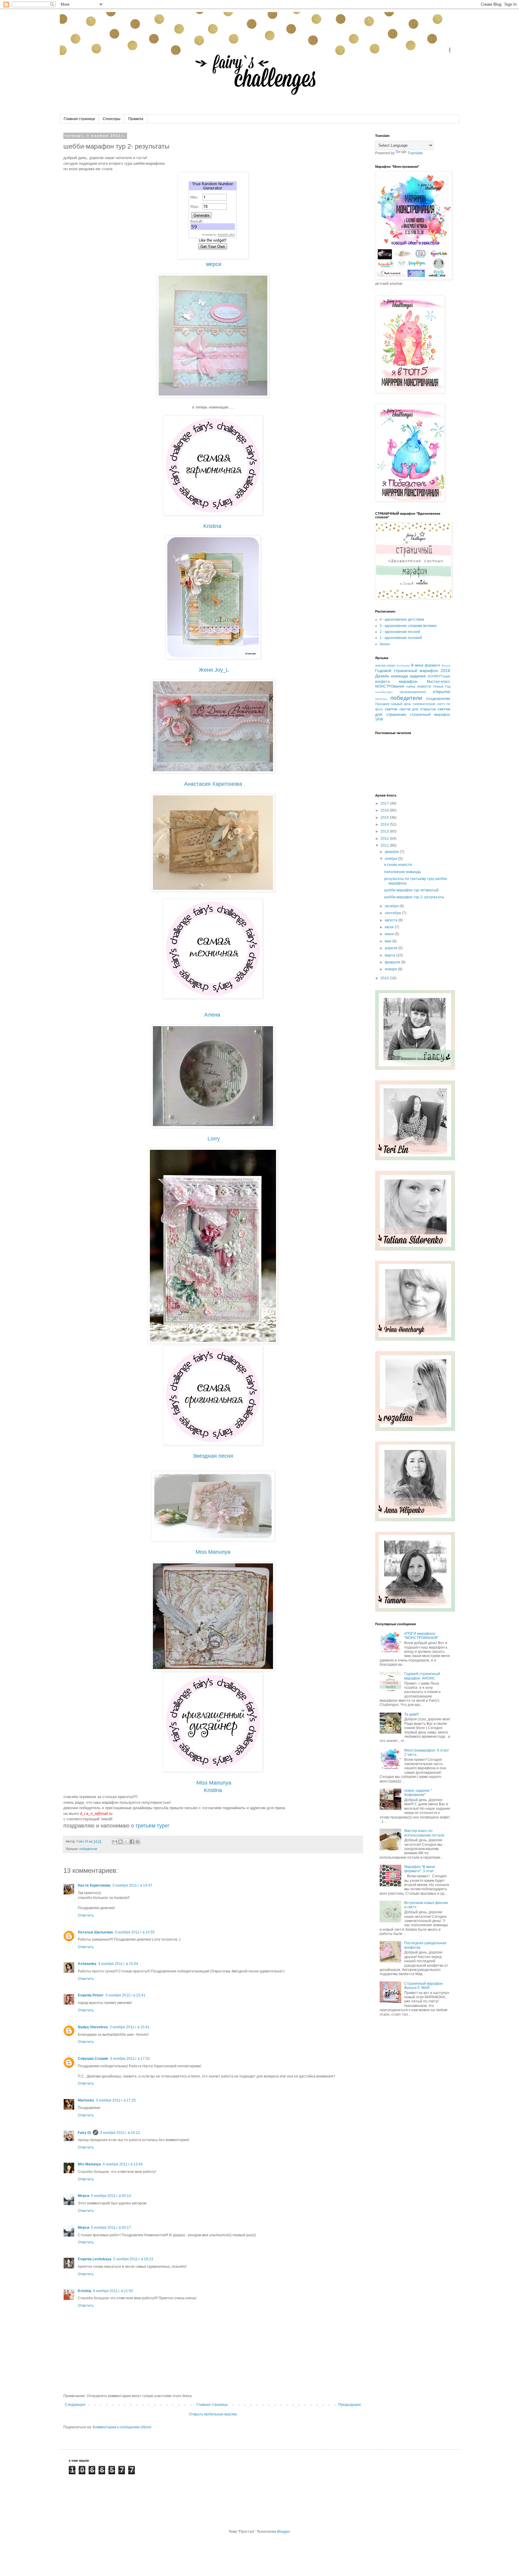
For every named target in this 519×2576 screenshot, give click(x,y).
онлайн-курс (384, 692)
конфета (382, 682)
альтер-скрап (385, 665)
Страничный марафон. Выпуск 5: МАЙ (424, 1986)
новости (424, 686)
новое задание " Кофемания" (418, 1793)
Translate (415, 153)
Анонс (385, 644)
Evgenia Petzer (91, 1995)
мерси (214, 264)
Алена (212, 1015)
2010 (385, 978)
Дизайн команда (392, 676)
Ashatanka (87, 1964)
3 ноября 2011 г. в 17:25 (116, 2100)
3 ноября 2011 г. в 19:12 (120, 2133)
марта (390, 955)
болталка (403, 666)
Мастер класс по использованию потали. (425, 1833)
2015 (385, 818)
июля (390, 927)
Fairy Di (84, 2133)
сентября (393, 913)
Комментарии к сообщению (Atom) (122, 2427)
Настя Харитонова (94, 1885)
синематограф (424, 704)
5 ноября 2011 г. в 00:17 (111, 2228)
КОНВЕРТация (439, 676)
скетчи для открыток (418, 709)
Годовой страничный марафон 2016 (413, 670)
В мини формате (426, 665)
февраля (393, 962)
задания (418, 676)
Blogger (284, 2532)
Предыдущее (350, 2405)
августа (392, 920)
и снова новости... (399, 865)
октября (392, 906)
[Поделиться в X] (126, 1842)
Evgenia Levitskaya (95, 2259)
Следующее (75, 2405)
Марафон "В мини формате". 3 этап (420, 1869)
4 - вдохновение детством (402, 619)
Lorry (214, 1139)
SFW (379, 719)
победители (88, 1849)
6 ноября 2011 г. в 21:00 (113, 2291)
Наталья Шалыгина (95, 1932)
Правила (136, 119)
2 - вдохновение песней (400, 632)
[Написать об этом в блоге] (120, 1842)
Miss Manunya (214, 1783)
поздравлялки (438, 699)
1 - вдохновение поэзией (401, 638)
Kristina (212, 526)
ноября (392, 859)
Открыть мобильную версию (213, 2414)
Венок (446, 666)
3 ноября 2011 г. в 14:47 (132, 1885)
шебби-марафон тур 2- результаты (414, 897)
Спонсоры (112, 119)
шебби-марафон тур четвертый (411, 890)
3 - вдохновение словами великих (408, 626)
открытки (442, 691)
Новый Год (442, 686)
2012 (385, 839)
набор (411, 686)
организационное (413, 692)
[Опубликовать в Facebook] (132, 1842)
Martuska (86, 2100)
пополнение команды (403, 872)
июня (390, 934)
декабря (392, 852)
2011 (385, 845)
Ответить (86, 1915)
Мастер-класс (439, 682)
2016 (385, 810)
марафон (408, 681)
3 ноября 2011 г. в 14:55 (135, 1932)
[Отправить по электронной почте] (115, 1842)
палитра (381, 699)
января (391, 969)
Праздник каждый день (393, 704)
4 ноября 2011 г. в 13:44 (123, 2164)
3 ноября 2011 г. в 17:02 (130, 2059)
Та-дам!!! (411, 1714)
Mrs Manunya (89, 2164)
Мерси (83, 2196)
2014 (385, 824)
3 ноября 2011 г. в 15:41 (125, 1995)
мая (388, 941)
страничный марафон (430, 715)
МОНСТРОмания (390, 686)
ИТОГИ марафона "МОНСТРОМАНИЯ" (421, 1636)
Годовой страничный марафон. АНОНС (422, 1676)
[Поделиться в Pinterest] (138, 1842)
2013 (385, 831)
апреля (392, 948)
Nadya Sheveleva (93, 2027)
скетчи (391, 709)
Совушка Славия (93, 2059)
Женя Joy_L (214, 670)
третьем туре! (152, 1826)
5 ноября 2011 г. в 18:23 (133, 2259)
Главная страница (79, 119)
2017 (385, 803)
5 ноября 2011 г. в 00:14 (111, 2196)
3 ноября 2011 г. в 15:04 (118, 1964)
